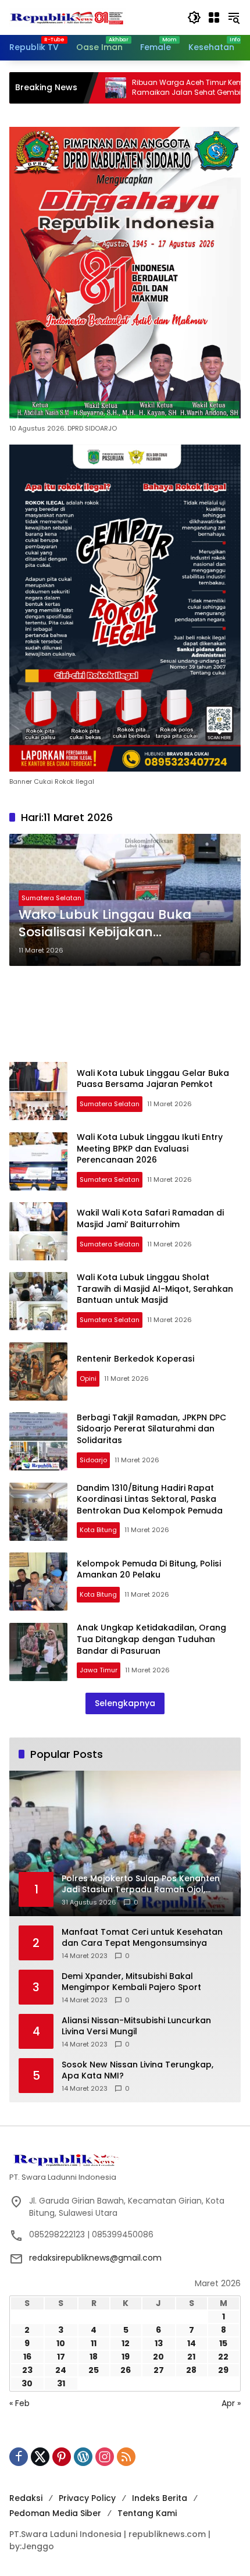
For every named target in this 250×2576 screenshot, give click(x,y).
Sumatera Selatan (51, 898)
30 (27, 2383)
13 (159, 2343)
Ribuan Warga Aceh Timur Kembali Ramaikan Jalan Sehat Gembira (140, 88)
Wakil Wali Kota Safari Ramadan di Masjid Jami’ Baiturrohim (150, 1218)
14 (192, 2343)
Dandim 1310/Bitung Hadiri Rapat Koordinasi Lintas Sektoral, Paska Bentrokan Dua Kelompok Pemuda (150, 1499)
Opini (88, 1378)
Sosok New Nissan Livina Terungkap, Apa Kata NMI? (137, 2071)
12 (126, 2343)
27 (159, 2370)
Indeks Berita (160, 2498)
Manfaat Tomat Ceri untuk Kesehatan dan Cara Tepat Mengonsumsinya (142, 1938)
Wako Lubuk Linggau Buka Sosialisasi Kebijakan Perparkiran (105, 924)
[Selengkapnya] (125, 2159)
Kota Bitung (98, 1530)
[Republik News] (67, 17)
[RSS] (126, 2457)
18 (94, 2357)
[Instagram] (105, 2457)
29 (223, 2370)
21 (191, 2357)
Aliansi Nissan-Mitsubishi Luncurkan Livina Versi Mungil (136, 2026)
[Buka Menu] (214, 17)
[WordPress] (83, 2457)
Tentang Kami (147, 2513)
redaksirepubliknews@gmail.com (95, 2258)
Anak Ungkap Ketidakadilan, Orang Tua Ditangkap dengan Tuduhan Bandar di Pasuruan (151, 1639)
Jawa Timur (99, 1670)
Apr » (231, 2403)
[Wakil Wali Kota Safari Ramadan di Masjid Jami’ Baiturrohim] (38, 1231)
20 (158, 2357)
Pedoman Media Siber (55, 2513)
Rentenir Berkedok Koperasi (135, 1359)
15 (223, 2343)
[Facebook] (19, 2457)
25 (94, 2370)
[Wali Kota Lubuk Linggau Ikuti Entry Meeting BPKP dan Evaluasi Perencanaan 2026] (38, 1161)
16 (27, 2357)
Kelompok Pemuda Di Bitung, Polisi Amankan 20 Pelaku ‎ (150, 1569)
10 (61, 2343)
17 (61, 2357)
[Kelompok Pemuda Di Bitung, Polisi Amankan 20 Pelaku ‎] (38, 1582)
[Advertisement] (125, 1014)
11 (94, 2343)
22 (223, 2357)
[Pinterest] (62, 2457)
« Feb (19, 2403)
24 (61, 2370)
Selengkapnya (125, 1703)
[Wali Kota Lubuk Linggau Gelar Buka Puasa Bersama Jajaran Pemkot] (38, 1091)
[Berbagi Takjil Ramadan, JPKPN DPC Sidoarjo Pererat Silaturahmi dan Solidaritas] (38, 1441)
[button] (194, 17)
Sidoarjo (93, 1460)
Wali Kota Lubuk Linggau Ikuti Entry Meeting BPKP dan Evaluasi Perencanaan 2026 (150, 1148)
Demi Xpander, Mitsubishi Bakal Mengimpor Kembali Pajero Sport (131, 1982)
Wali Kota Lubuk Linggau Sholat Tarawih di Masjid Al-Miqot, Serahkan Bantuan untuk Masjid (155, 1289)
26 (126, 2370)
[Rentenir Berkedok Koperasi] (38, 1372)
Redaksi (26, 2498)
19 (126, 2357)
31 (61, 2383)
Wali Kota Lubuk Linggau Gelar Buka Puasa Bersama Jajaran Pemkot (153, 1079)
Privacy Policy (87, 2498)
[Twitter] (40, 2457)
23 (27, 2370)
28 (191, 2370)
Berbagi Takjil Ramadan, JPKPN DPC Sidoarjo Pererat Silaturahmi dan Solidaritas (151, 1429)
